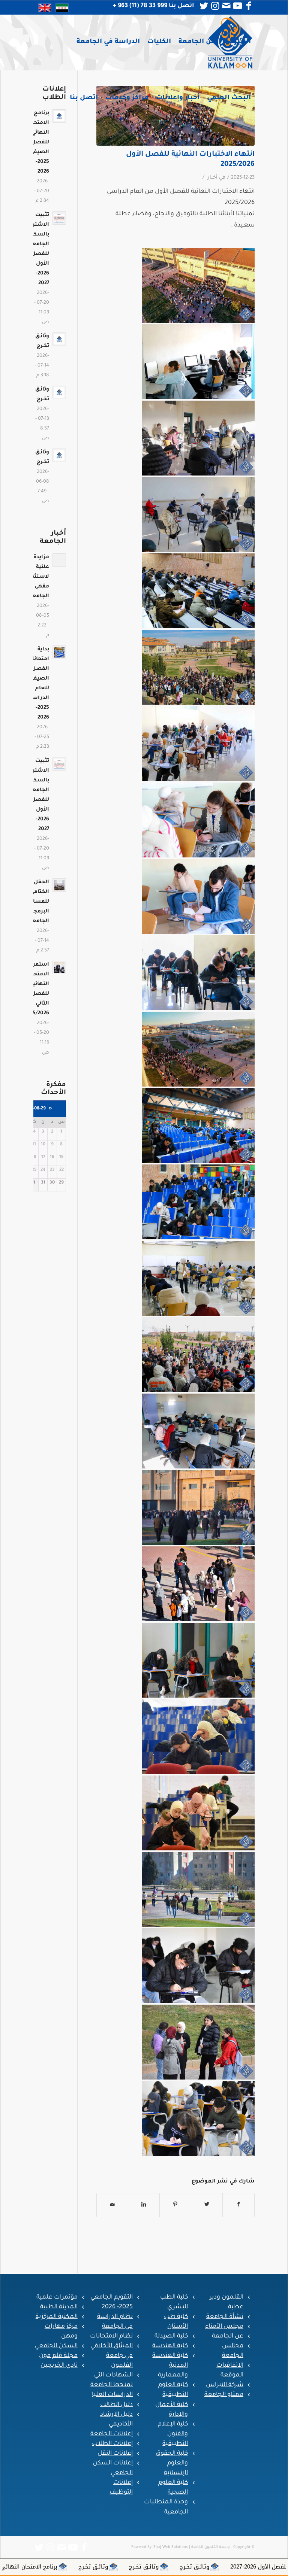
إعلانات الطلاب (112, 2444)
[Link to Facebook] (249, 6)
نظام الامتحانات (111, 2336)
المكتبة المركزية (57, 2317)
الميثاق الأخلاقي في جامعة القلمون (112, 2356)
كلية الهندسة (170, 2346)
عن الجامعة (228, 2336)
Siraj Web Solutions (171, 2547)
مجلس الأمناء (224, 2327)
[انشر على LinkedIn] (144, 2205)
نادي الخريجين (59, 2366)
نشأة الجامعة (225, 2317)
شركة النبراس (225, 2385)
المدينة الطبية (59, 2307)
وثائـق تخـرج (256, 2567)
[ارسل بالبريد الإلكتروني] (112, 2205)
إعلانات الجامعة (112, 2434)
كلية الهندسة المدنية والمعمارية (170, 2366)
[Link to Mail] (226, 6)
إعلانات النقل (115, 2454)
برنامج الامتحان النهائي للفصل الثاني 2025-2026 (160, 2567)
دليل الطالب (116, 2405)
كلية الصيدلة (171, 2336)
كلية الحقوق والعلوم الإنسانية (172, 2463)
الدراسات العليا (112, 2395)
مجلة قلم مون (58, 2356)
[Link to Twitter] (204, 6)
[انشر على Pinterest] (175, 2205)
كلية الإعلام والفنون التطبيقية (173, 2434)
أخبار (213, 178)
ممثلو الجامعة (224, 2395)
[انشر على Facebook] (238, 2205)
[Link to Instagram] (215, 6)
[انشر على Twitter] (207, 2205)
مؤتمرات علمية (57, 2297)
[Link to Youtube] (238, 6)
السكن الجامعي (56, 2346)
